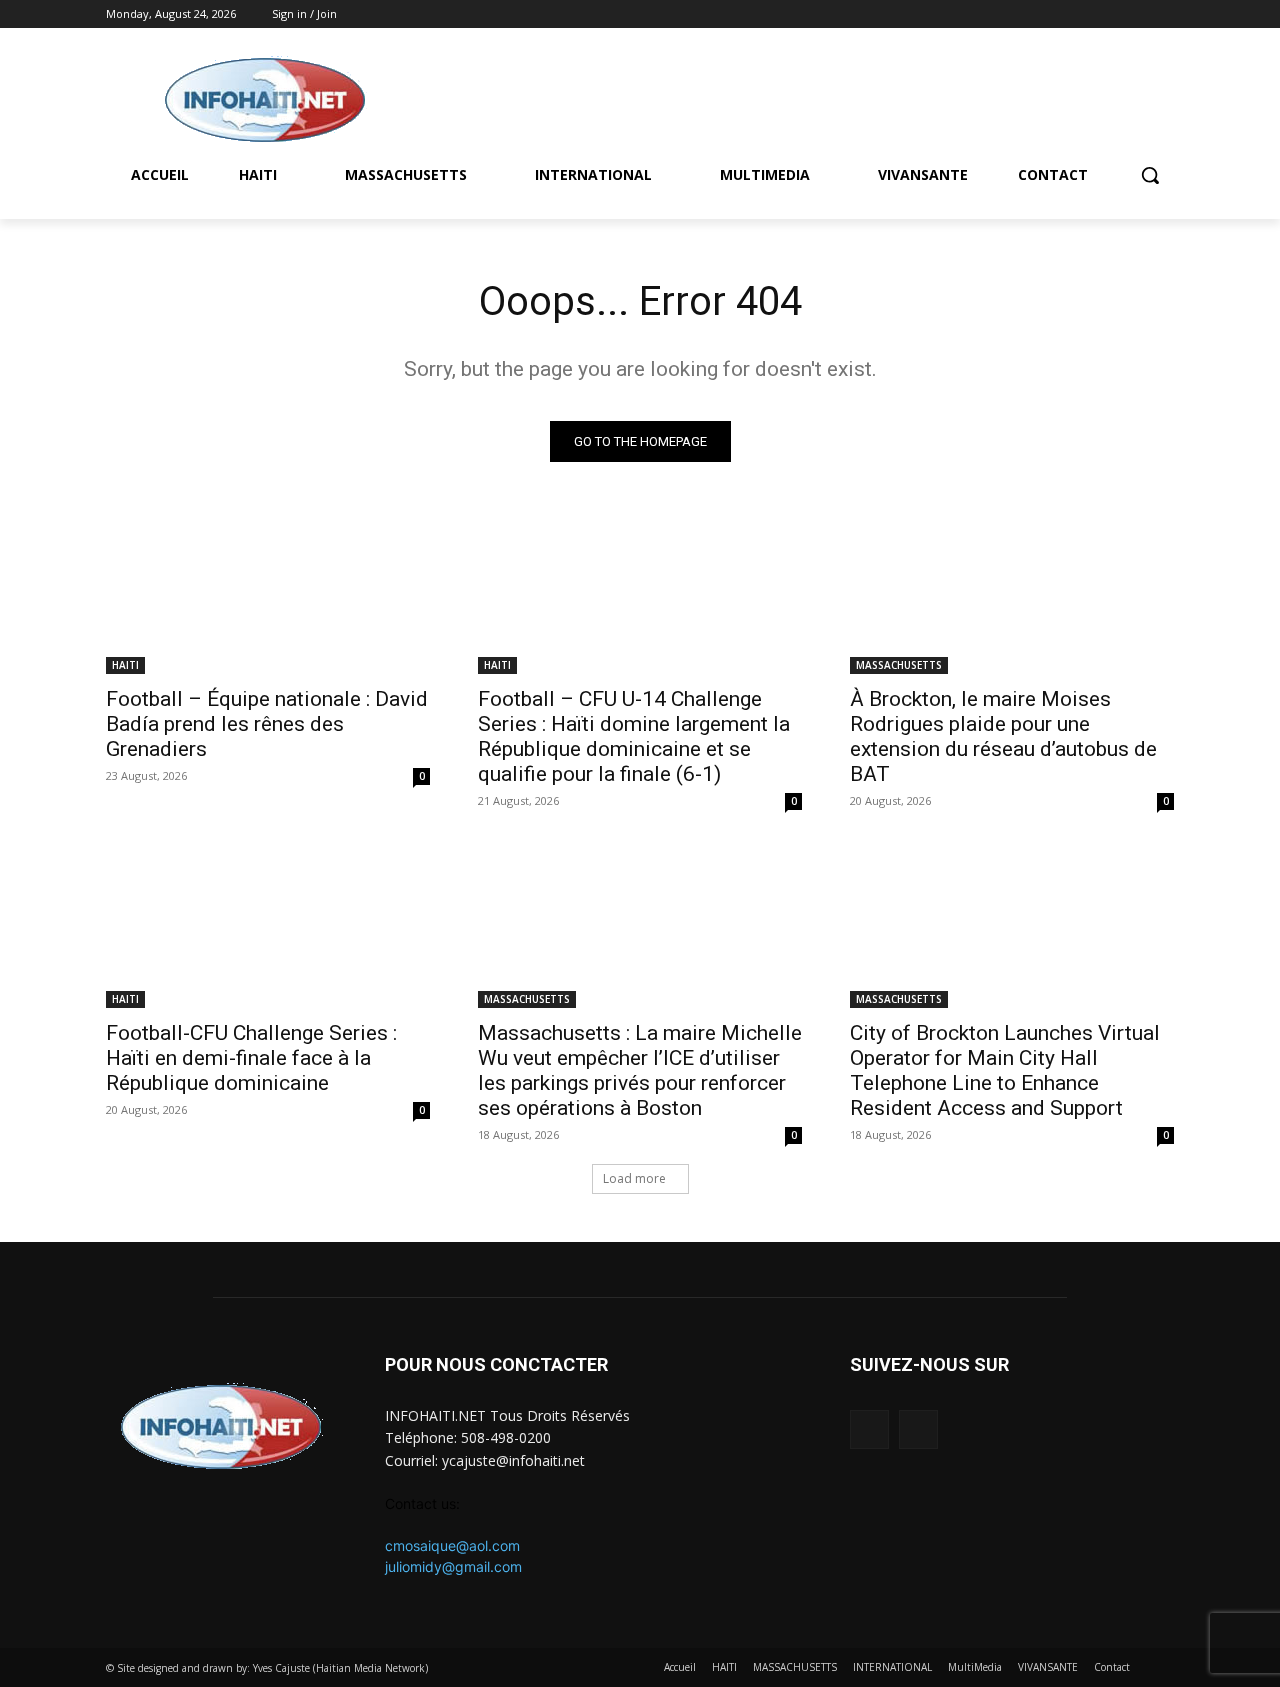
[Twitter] (1162, 14)
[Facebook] (1134, 14)
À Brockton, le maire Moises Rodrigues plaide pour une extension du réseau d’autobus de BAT (1003, 736)
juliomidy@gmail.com (453, 1566)
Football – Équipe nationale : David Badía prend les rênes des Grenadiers (267, 724)
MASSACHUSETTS (899, 665)
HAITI (125, 665)
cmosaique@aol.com (452, 1545)
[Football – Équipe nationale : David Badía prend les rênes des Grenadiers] (268, 593)
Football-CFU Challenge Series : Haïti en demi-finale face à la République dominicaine (251, 1058)
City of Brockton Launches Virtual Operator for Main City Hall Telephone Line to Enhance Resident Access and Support (1005, 1070)
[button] (1150, 175)
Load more (634, 1178)
